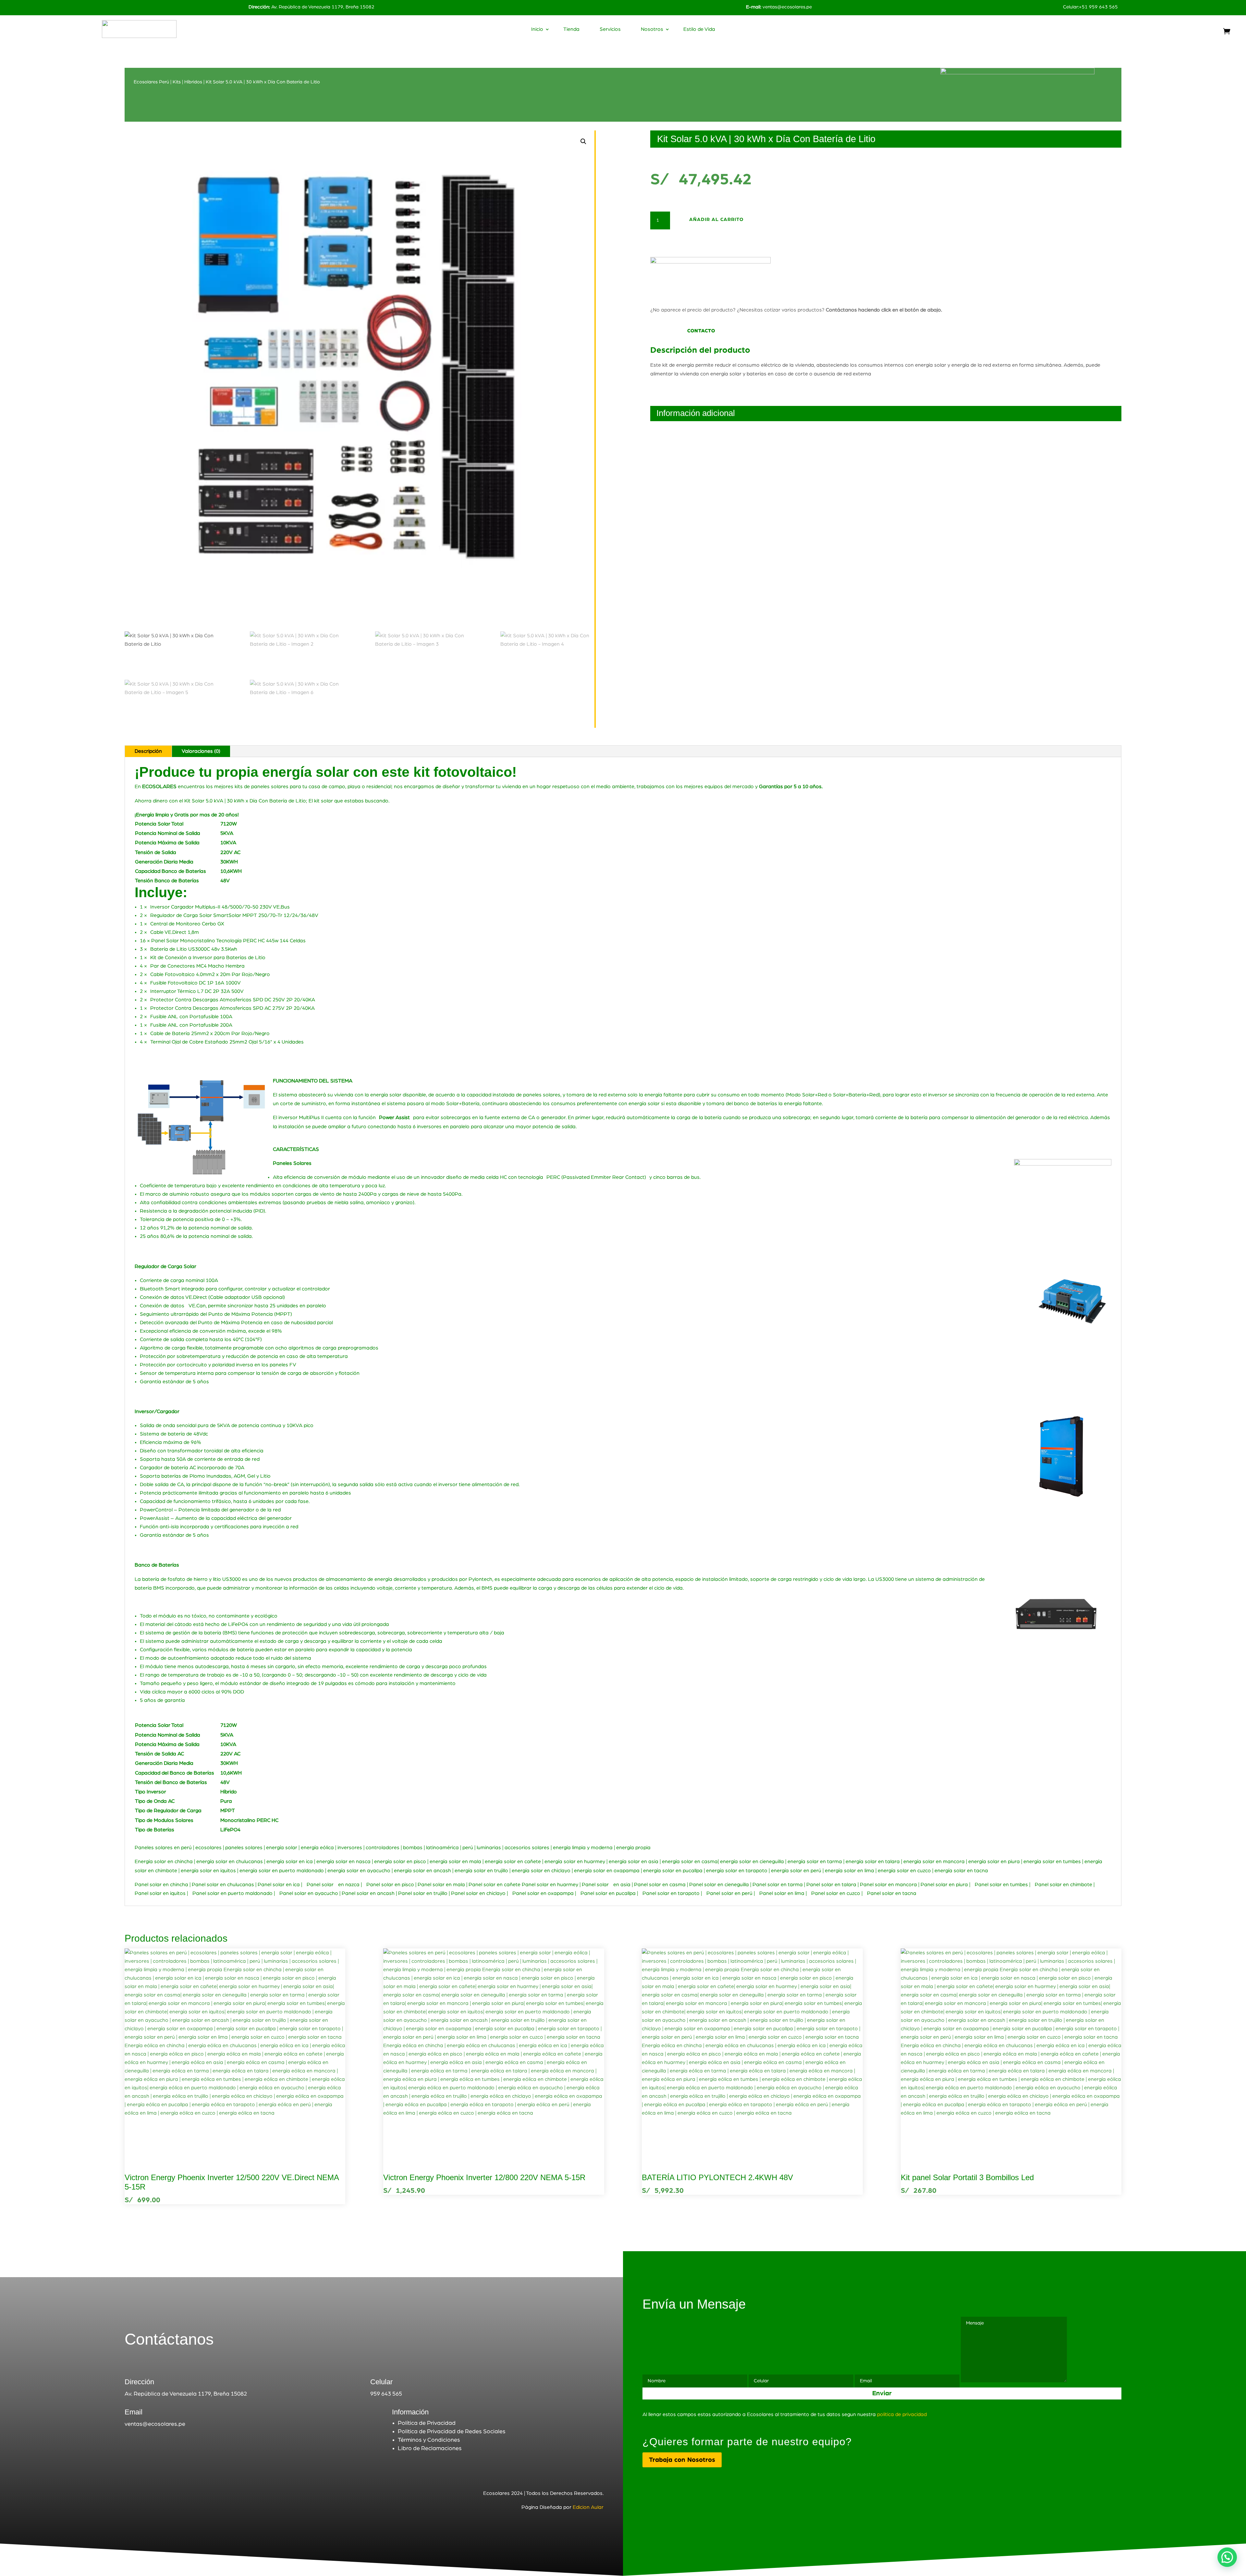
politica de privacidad (902, 2414)
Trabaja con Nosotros (682, 2460)
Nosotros (652, 29)
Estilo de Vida (699, 29)
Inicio (537, 29)
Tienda (571, 29)
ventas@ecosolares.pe (787, 7)
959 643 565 (386, 2394)
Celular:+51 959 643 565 (1090, 7)
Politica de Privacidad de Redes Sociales (452, 2432)
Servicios (610, 29)
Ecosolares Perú (151, 82)
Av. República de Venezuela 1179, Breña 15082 (311, 7)
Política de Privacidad (427, 2423)
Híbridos (193, 82)
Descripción (148, 751)
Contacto (701, 331)
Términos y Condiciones (429, 2440)
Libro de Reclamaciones (430, 2448)
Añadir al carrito (716, 220)
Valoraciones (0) (201, 751)
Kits (177, 82)
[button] (583, 141)
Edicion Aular (588, 2507)
